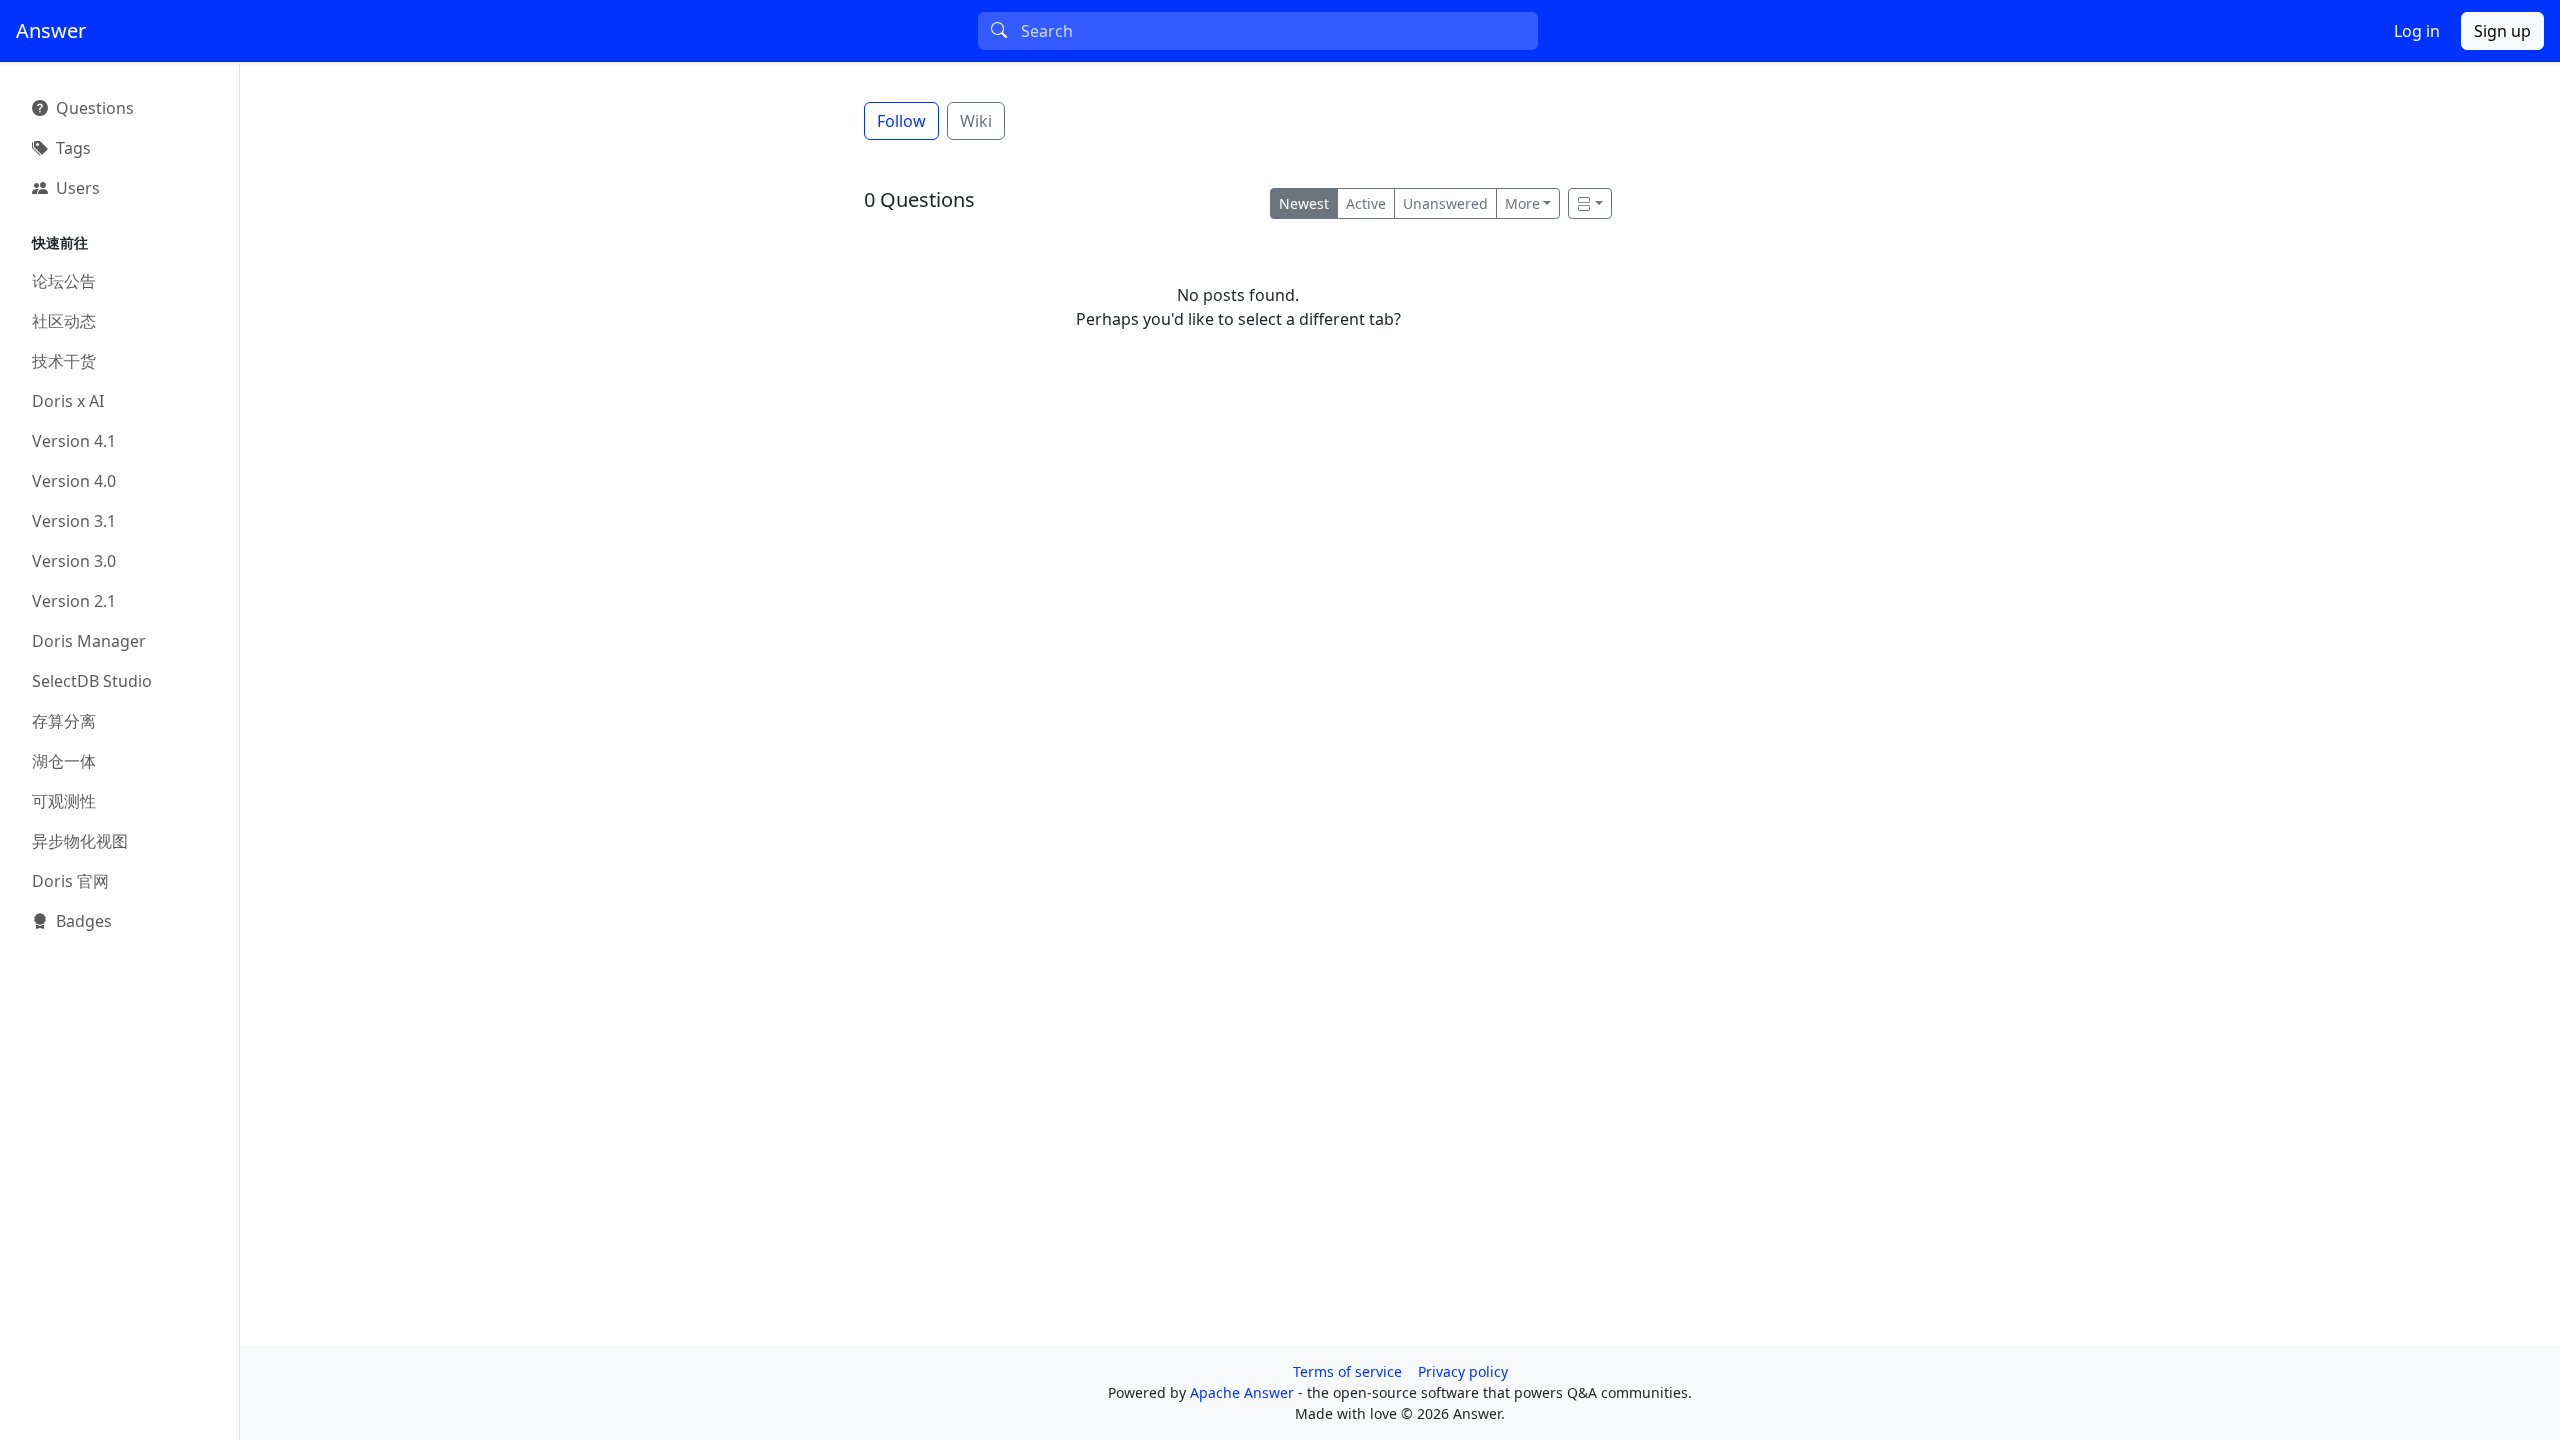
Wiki (976, 121)
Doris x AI (68, 401)
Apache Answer (1244, 1392)
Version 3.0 (74, 561)
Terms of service (1347, 1371)
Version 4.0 (74, 481)
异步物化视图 (80, 841)
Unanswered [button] (1445, 203)
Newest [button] (1304, 203)
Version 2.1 (74, 601)
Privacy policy (1463, 1371)
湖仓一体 (64, 761)
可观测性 (64, 801)
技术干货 (64, 361)
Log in (2417, 31)
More (1522, 203)
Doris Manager (89, 641)
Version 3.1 (74, 521)
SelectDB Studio (92, 681)
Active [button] (1366, 203)
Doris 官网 (70, 881)
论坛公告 (64, 281)
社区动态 (64, 321)
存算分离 (64, 721)
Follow (901, 121)
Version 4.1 (74, 441)
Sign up (2502, 31)
